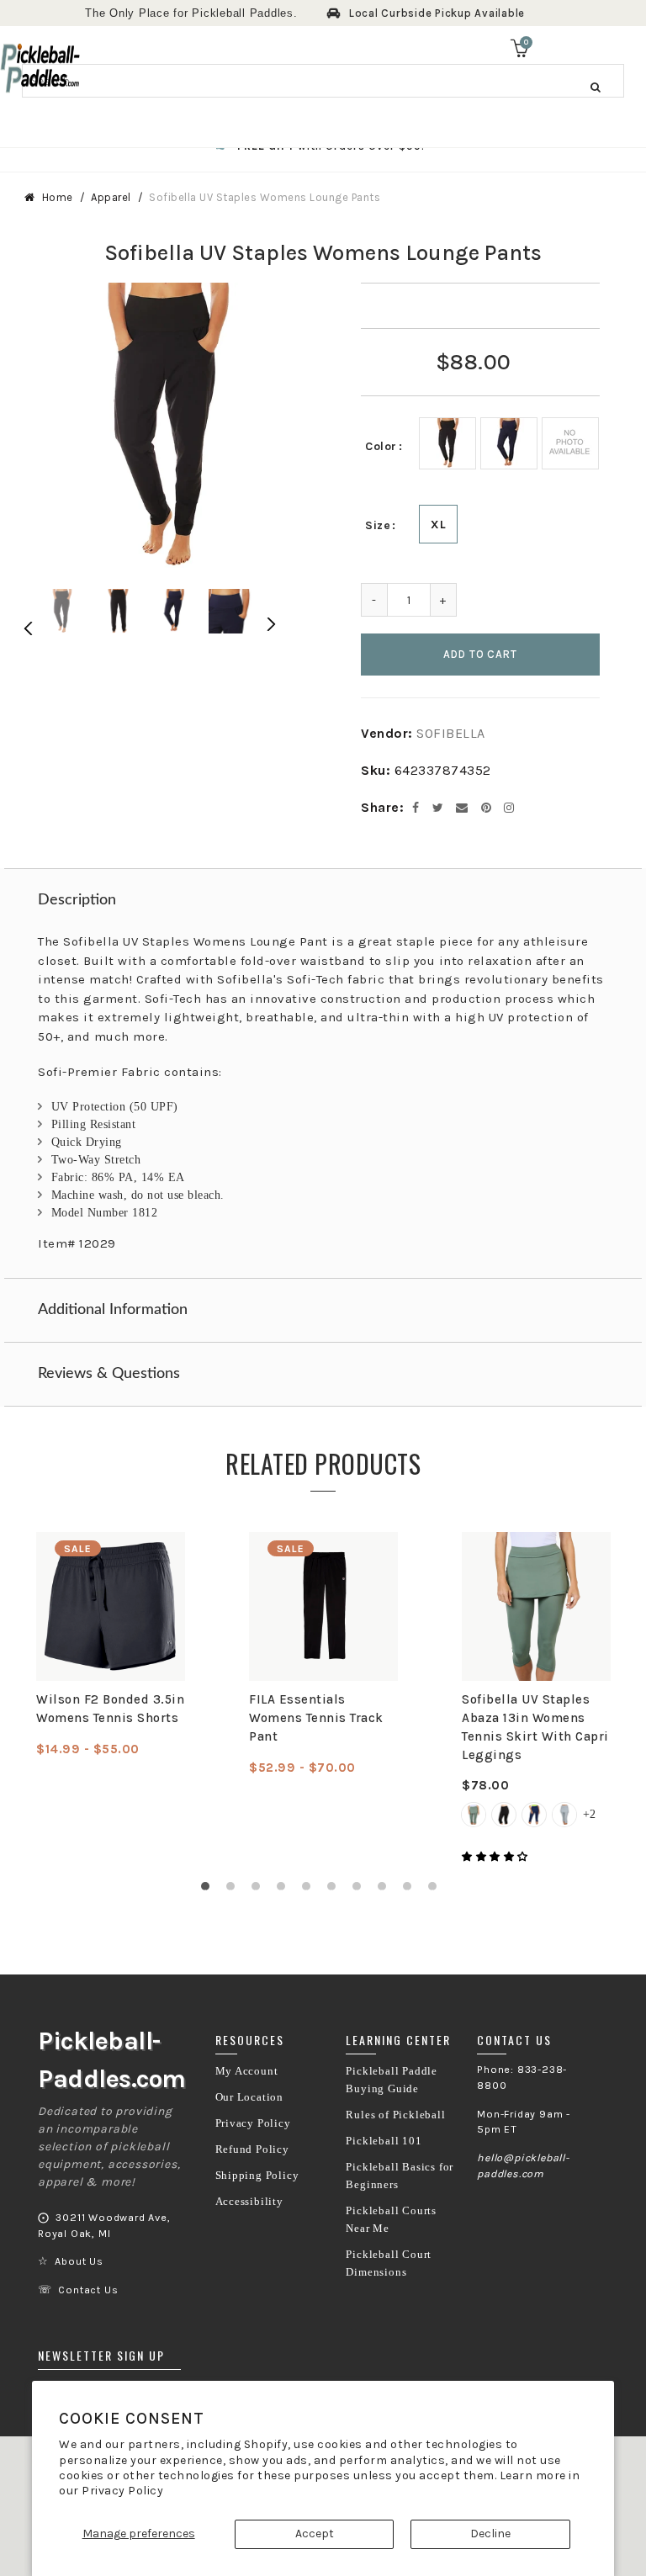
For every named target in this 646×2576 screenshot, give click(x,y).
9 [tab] (411, 1890)
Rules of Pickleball (395, 2115)
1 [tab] (209, 1890)
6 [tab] (336, 1890)
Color (381, 446)
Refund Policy (252, 2149)
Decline (490, 2534)
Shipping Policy (257, 2176)
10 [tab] (437, 1890)
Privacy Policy (122, 2491)
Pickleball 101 (384, 2141)
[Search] (596, 87)
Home (58, 197)
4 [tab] (285, 1890)
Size (378, 525)
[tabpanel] (111, 1645)
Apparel (111, 197)
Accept (315, 2534)
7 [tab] (361, 1890)
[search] (323, 81)
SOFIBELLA (451, 733)
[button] (496, 1857)
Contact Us (88, 2290)
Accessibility (249, 2202)
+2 (589, 1814)
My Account (247, 2071)
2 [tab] (235, 1890)
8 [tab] (386, 1890)
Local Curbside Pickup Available (437, 13)
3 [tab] (260, 1890)
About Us (79, 2261)
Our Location (250, 2097)
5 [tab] (310, 1890)
